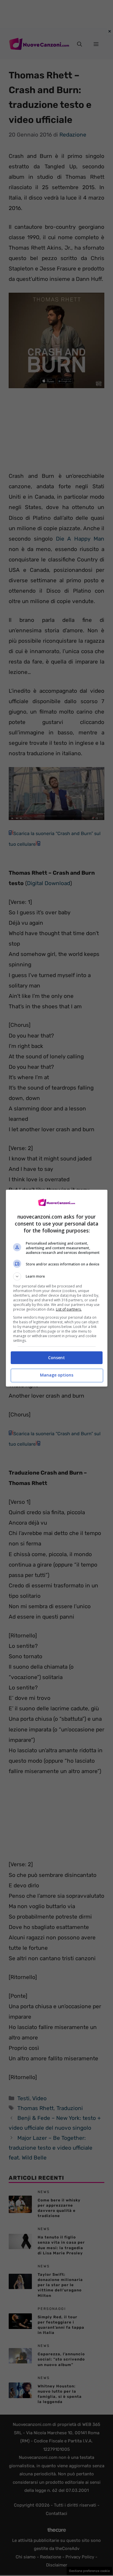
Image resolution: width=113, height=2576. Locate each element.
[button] (57, 1276)
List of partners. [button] (69, 1309)
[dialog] (57, 1288)
